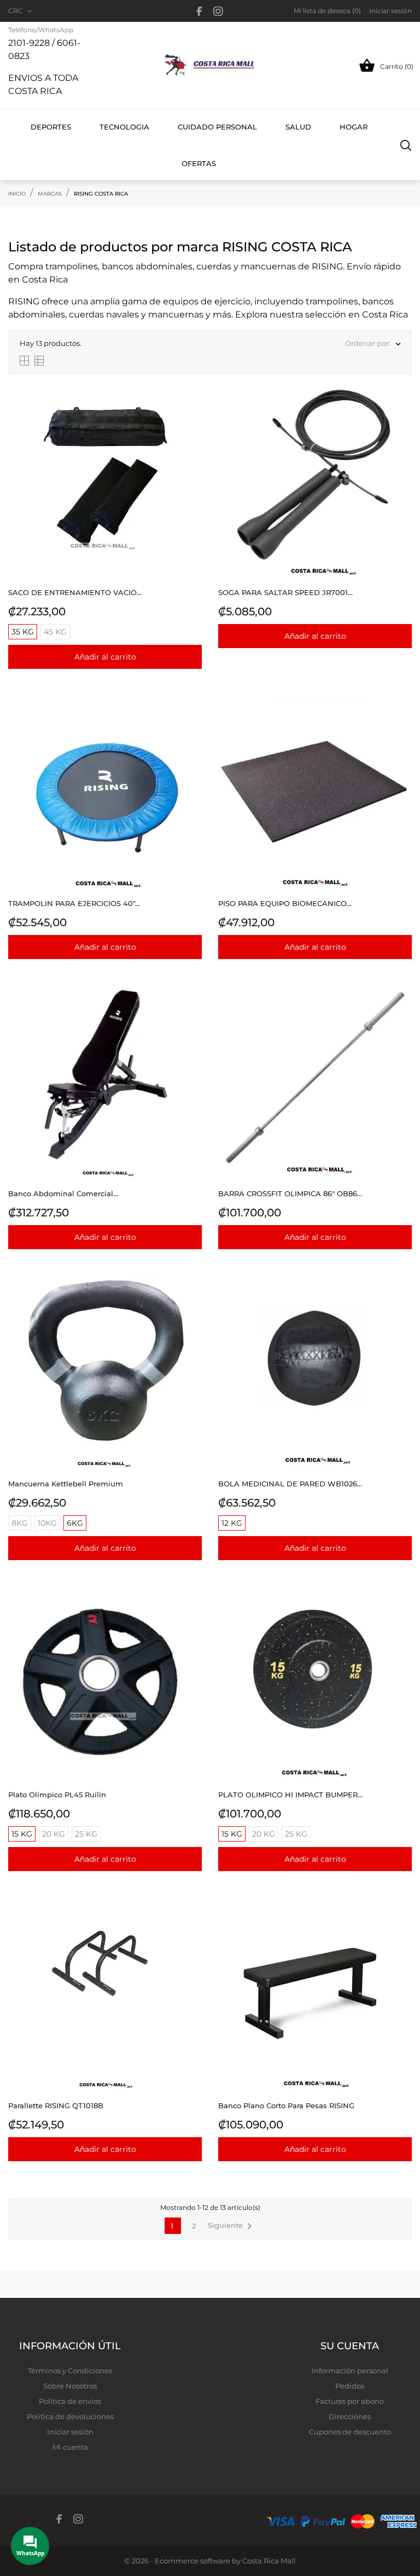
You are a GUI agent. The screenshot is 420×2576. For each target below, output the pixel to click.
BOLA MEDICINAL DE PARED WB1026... (290, 1484)
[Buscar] (406, 145)
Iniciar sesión (70, 2432)
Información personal (350, 2371)
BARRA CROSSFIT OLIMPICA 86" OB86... (290, 1193)
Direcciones (350, 2416)
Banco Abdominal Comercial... (63, 1193)
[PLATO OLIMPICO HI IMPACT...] (401, 1615)
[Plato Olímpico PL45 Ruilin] (191, 1615)
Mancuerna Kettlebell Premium (66, 1484)
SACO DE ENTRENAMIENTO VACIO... (75, 592)
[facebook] (199, 11)
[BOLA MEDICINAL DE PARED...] (401, 1304)
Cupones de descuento (350, 2432)
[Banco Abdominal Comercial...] (191, 1014)
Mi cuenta (70, 2447)
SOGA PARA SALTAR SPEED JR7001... (285, 592)
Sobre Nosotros (70, 2386)
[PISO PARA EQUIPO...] (401, 724)
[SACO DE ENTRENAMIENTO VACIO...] (191, 413)
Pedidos (350, 2386)
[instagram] (218, 11)
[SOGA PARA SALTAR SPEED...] (401, 413)
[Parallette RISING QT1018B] (191, 1926)
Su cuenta (350, 2346)
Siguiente (232, 2226)
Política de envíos (70, 2401)
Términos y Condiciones (70, 2371)
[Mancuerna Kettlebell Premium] (191, 1304)
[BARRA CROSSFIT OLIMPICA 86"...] (401, 1014)
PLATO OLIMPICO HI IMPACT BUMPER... (290, 1795)
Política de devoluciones (70, 2416)
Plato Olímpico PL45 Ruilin (57, 1795)
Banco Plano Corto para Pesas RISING (286, 2106)
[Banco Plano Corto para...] (401, 1926)
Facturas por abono (350, 2401)
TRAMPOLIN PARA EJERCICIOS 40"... (74, 903)
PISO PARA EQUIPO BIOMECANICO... (285, 903)
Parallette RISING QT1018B (56, 2106)
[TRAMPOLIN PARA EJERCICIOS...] (191, 724)
